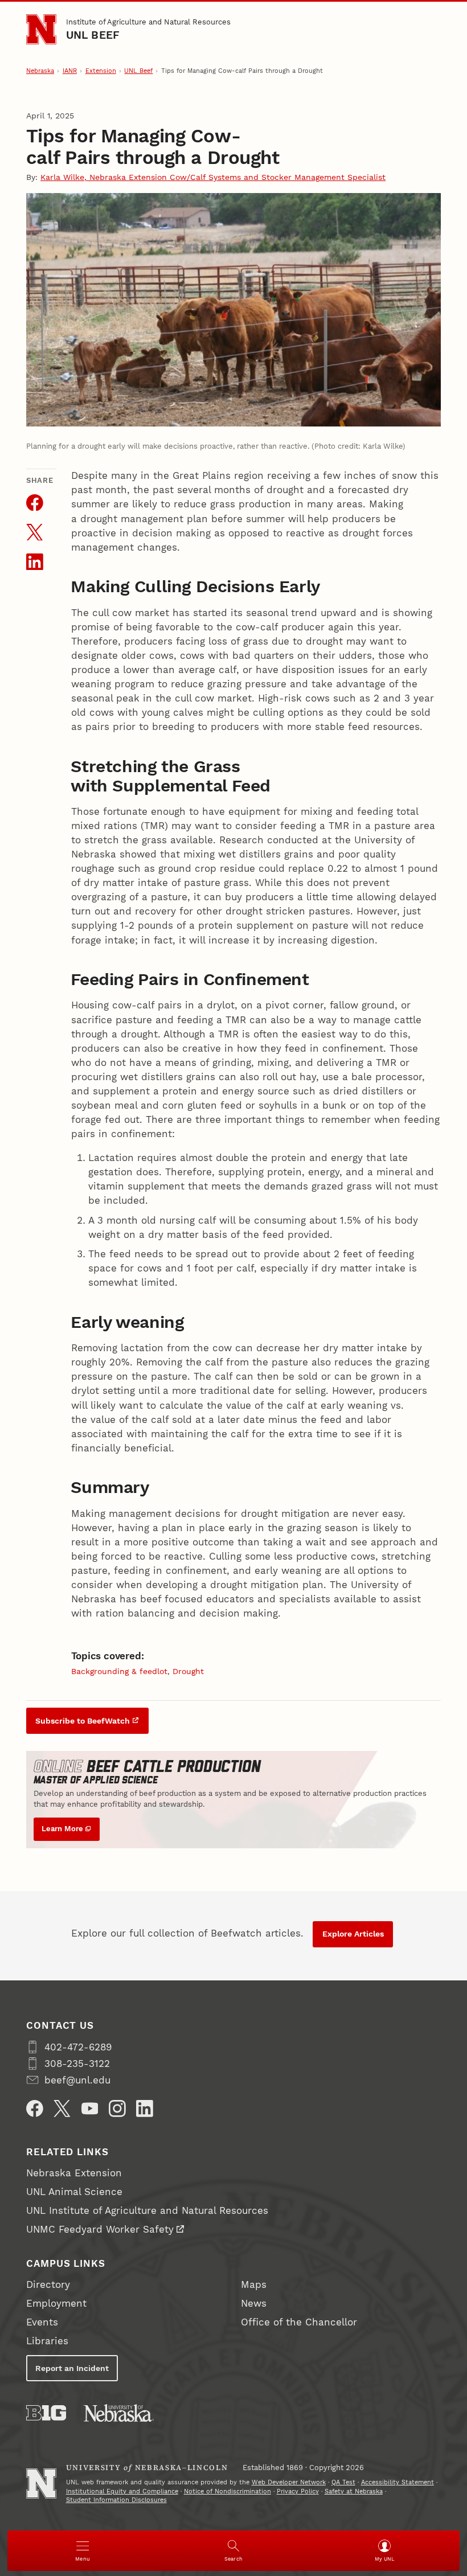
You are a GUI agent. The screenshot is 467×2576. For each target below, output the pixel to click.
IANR (70, 71)
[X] (62, 2109)
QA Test (343, 2482)
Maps (254, 2284)
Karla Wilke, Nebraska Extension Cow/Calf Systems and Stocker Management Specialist (213, 177)
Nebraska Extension (74, 2173)
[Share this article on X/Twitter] (35, 532)
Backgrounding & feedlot (119, 1671)
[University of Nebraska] (119, 2413)
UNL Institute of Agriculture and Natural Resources (147, 2210)
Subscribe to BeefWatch (83, 1721)
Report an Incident (72, 2368)
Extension (101, 71)
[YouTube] (90, 2109)
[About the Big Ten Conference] (46, 2413)
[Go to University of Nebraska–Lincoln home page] (41, 29)
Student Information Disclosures (116, 2500)
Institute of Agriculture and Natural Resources (148, 22)
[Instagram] (117, 2109)
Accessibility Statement (398, 2482)
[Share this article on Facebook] (35, 503)
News (254, 2303)
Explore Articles (353, 1934)
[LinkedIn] (145, 2109)
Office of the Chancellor (299, 2322)
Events (42, 2322)
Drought (188, 1671)
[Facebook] (35, 2109)
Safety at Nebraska (354, 2491)
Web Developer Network (289, 2482)
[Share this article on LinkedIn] (35, 562)
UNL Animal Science (74, 2192)
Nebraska (40, 71)
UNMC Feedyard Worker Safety (100, 2229)
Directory (48, 2284)
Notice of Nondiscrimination (228, 2491)
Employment (56, 2303)
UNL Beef (93, 35)
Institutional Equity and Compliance (122, 2491)
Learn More (62, 1829)
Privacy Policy (298, 2491)
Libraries (47, 2341)
